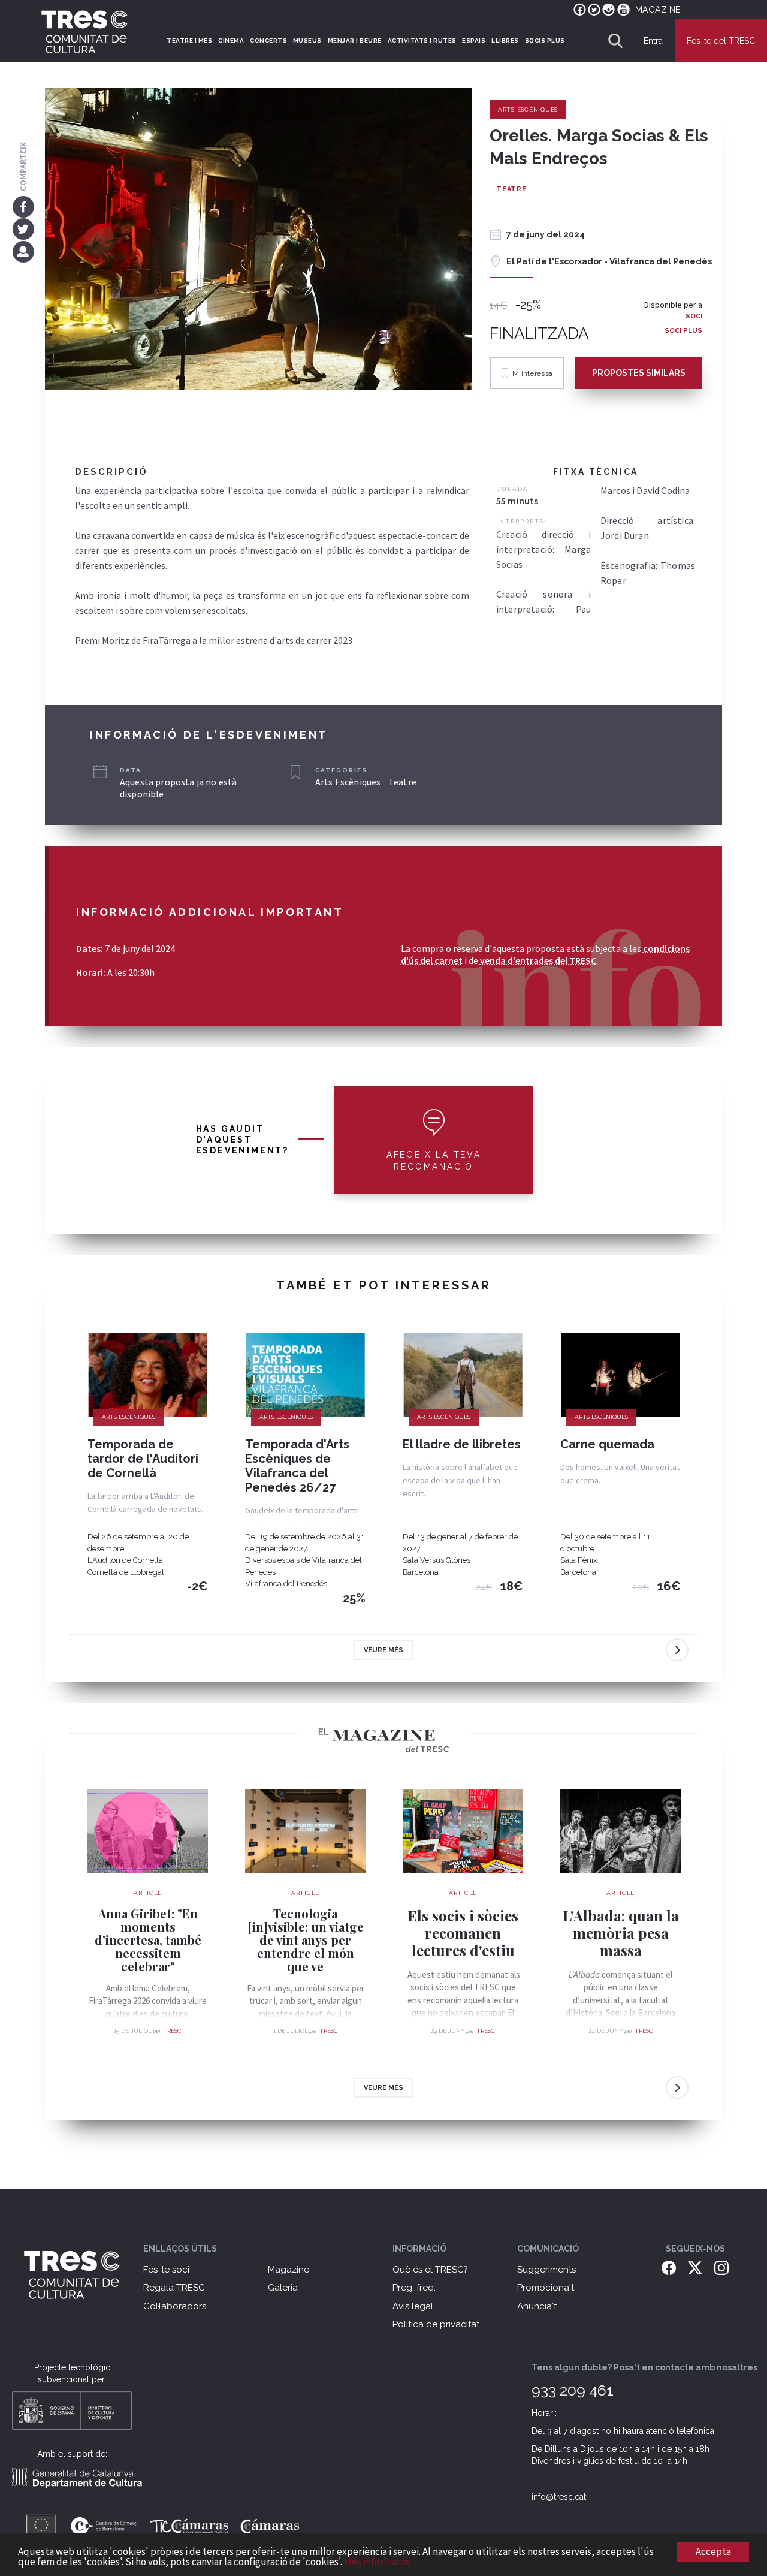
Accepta (713, 2551)
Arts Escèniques (528, 109)
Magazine (289, 2270)
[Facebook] (23, 206)
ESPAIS (474, 40)
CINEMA (231, 40)
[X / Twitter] (695, 2267)
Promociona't (546, 2288)
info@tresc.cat (559, 2497)
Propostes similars (639, 373)
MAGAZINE (658, 10)
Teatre (511, 189)
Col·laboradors (175, 2306)
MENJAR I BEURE (355, 40)
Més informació (377, 2562)
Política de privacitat (436, 2324)
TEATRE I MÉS (189, 40)
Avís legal (413, 2306)
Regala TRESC (174, 2288)
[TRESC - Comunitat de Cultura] (84, 32)
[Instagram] (721, 2267)
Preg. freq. (414, 2288)
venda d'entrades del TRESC (538, 960)
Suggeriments (546, 2270)
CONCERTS (268, 40)
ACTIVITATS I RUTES (422, 40)
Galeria (283, 2288)
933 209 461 (573, 2390)
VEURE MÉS (383, 1650)
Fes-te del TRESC (721, 41)
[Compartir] (23, 251)
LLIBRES (505, 40)
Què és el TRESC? (430, 2270)
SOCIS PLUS (545, 40)
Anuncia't (537, 2306)
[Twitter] (23, 229)
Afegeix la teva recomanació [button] (434, 1161)
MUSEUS (307, 40)
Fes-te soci (166, 2270)
